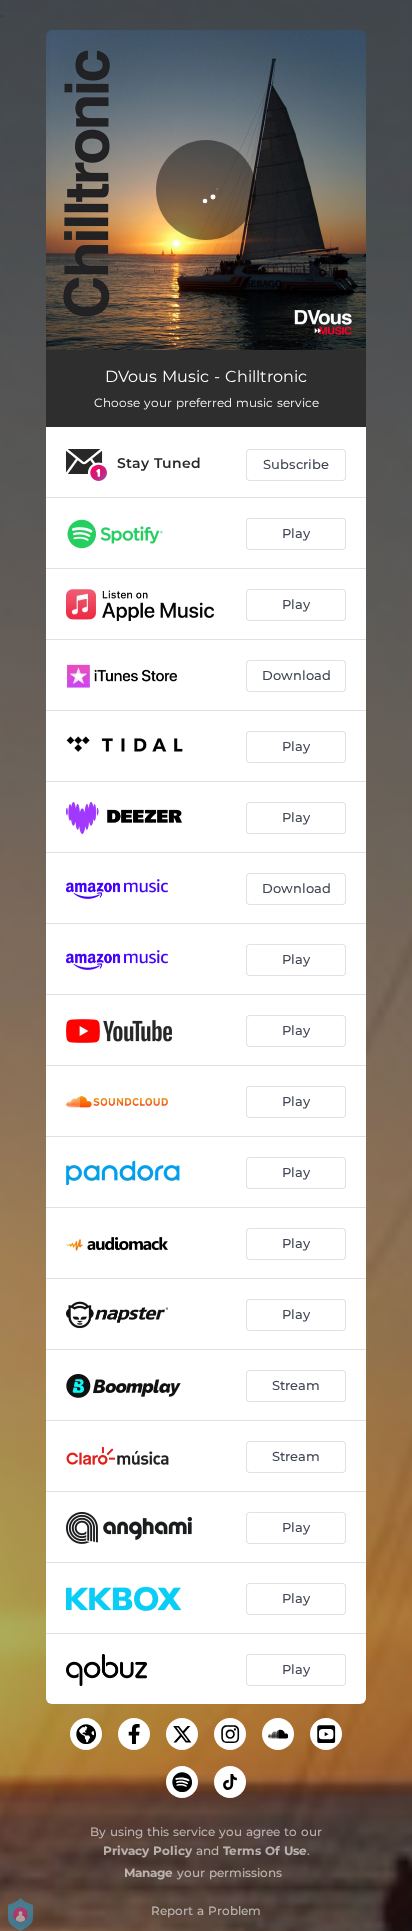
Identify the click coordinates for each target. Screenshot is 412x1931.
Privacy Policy (147, 1850)
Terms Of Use (265, 1850)
